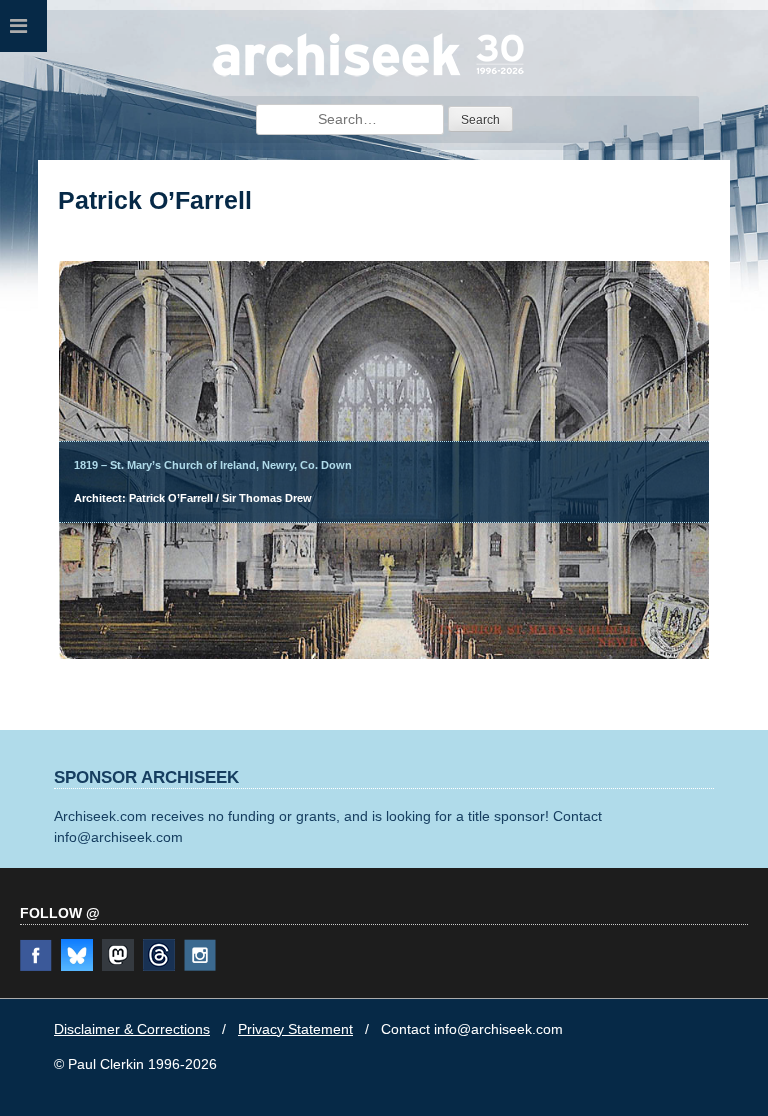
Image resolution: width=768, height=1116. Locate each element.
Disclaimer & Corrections (132, 1029)
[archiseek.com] (368, 75)
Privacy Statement (295, 1029)
